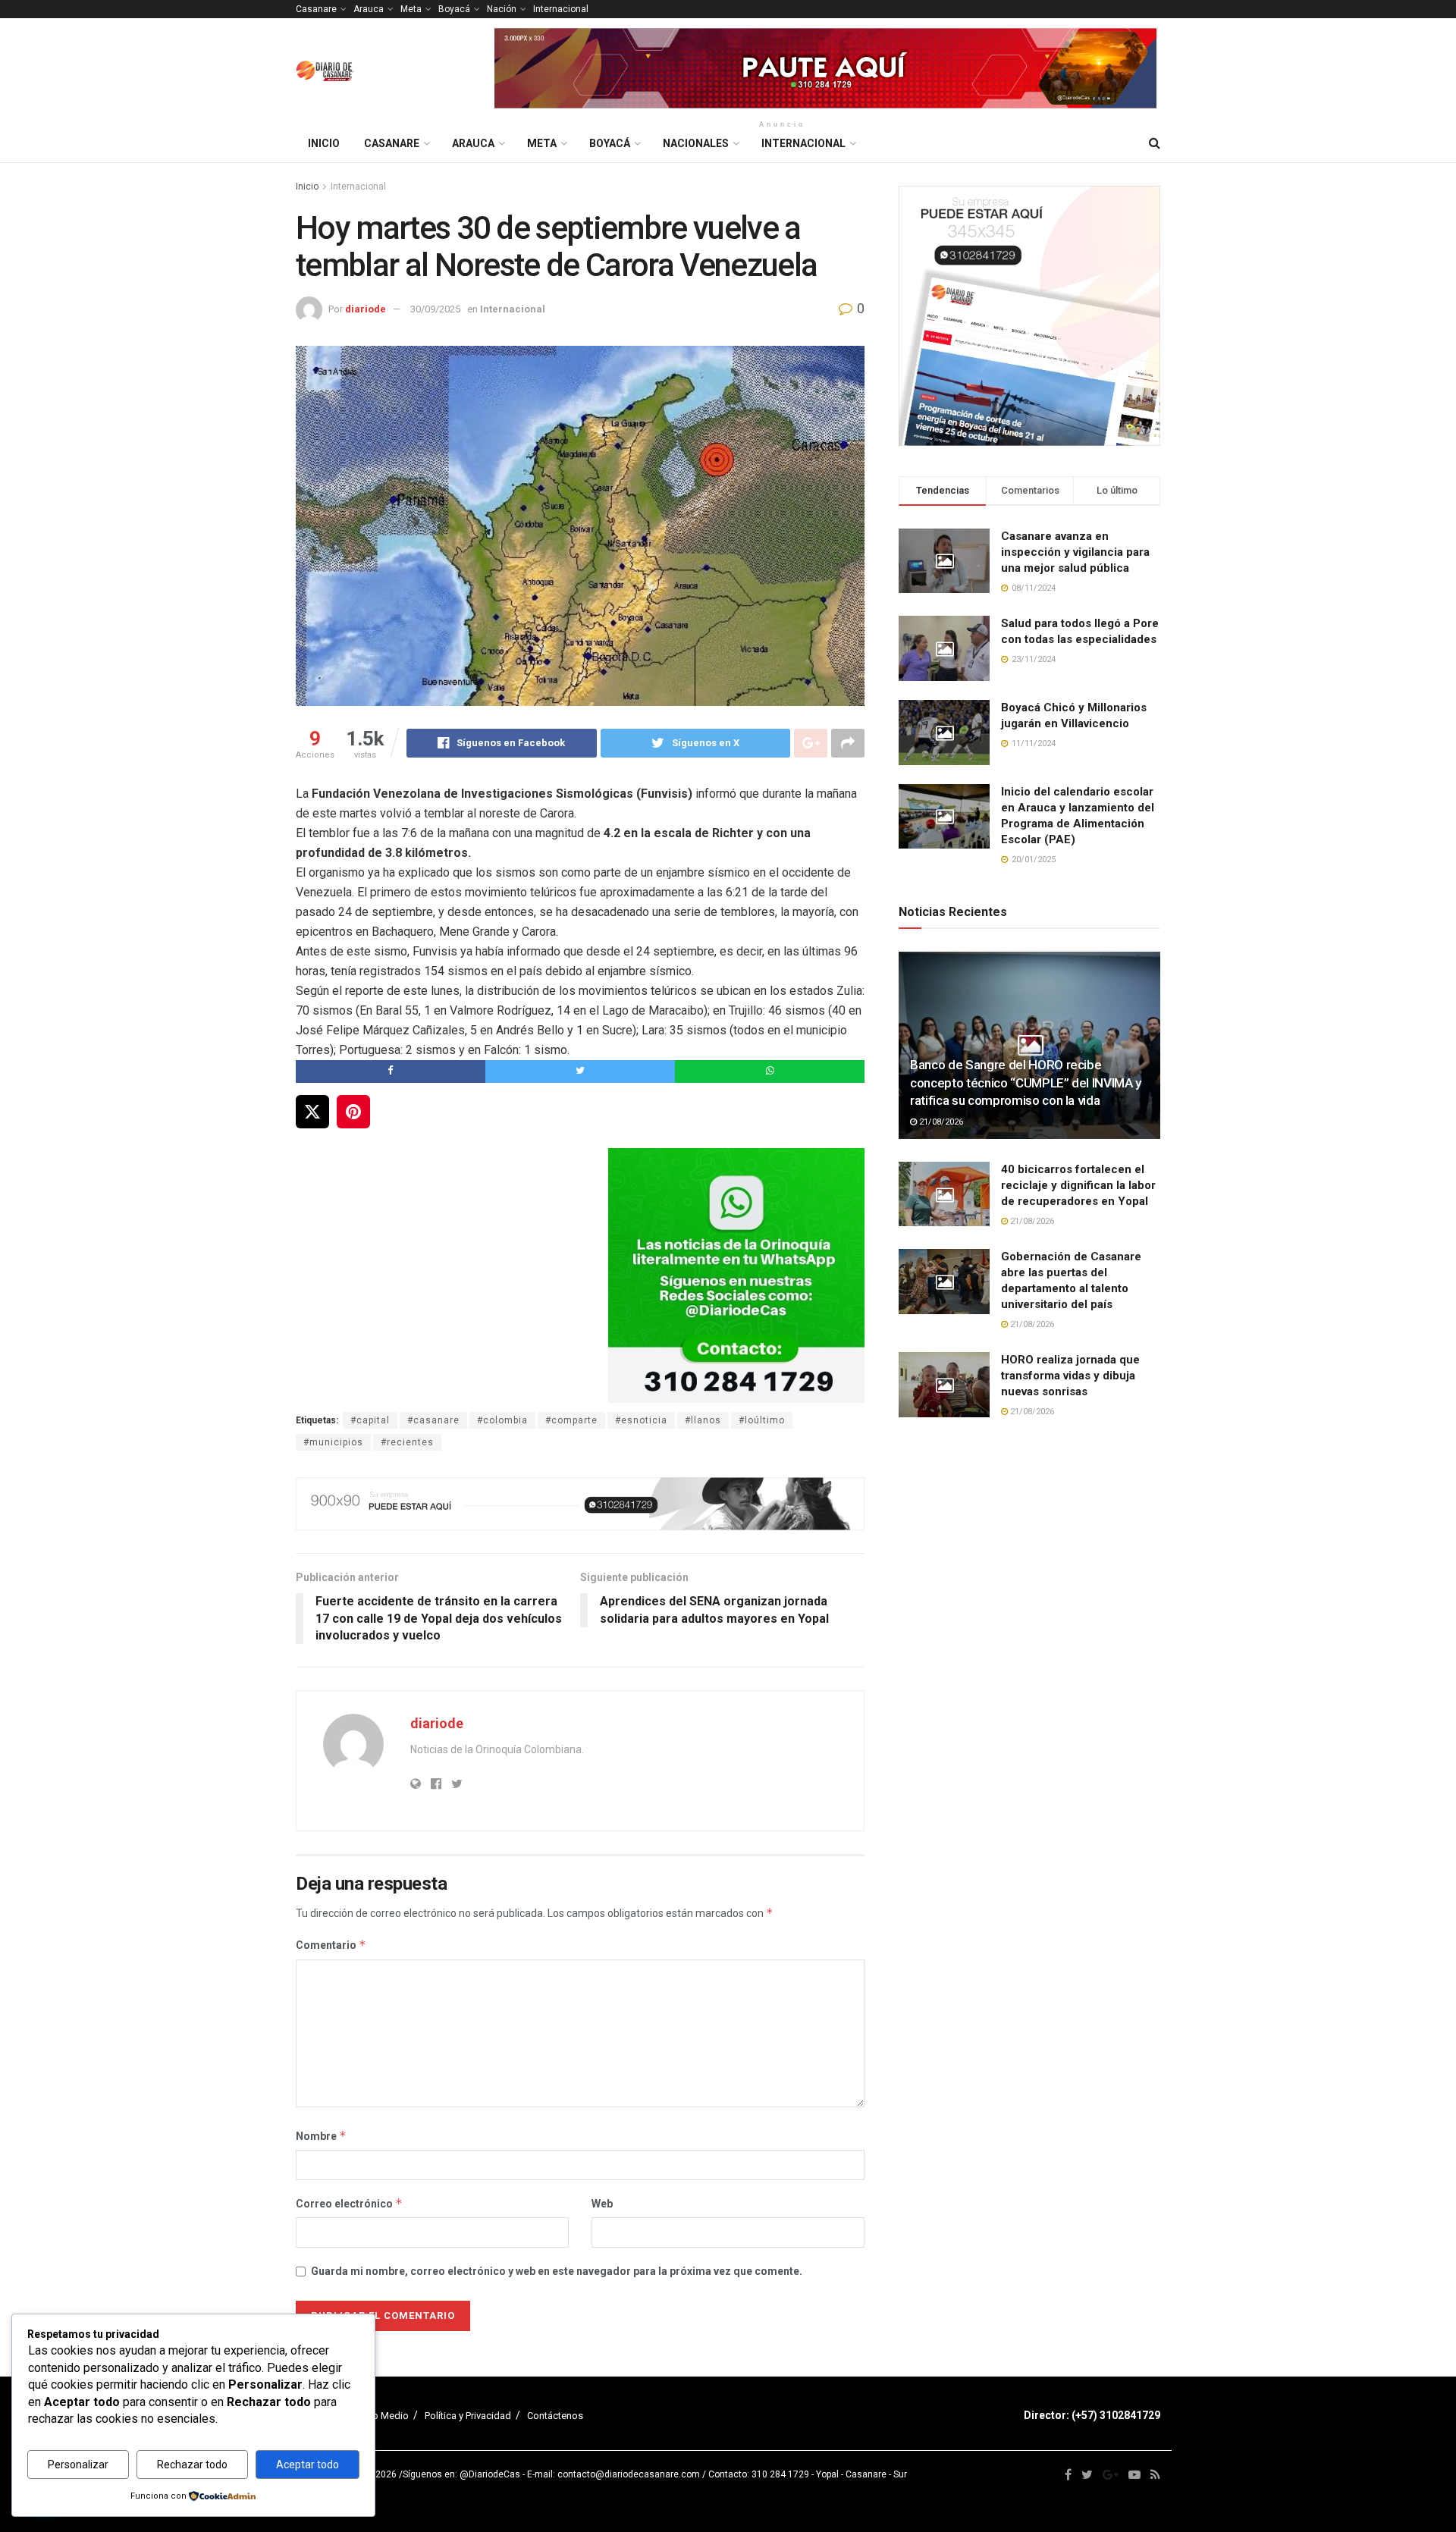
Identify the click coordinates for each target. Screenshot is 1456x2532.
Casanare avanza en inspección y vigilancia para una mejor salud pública (1075, 552)
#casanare (433, 1420)
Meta (411, 9)
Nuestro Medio (376, 2416)
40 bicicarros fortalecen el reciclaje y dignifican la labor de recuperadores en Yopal (1078, 1185)
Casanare (316, 9)
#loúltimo (762, 1420)
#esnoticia (641, 1420)
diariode (366, 309)
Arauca (369, 9)
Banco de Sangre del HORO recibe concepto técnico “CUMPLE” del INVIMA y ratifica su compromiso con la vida (1026, 1083)
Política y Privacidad (468, 2416)
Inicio (324, 143)
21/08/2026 (940, 1122)
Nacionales (696, 143)
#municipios (333, 1442)
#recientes (407, 1442)
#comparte (571, 1420)
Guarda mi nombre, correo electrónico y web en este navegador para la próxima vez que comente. (557, 2271)
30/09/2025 (435, 309)
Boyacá (454, 9)
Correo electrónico (349, 2203)
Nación (502, 9)
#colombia (502, 1420)
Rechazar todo (192, 2465)
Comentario (331, 1945)
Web (602, 2204)
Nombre (321, 2136)
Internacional (561, 9)
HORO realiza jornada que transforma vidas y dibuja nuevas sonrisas (1070, 1376)
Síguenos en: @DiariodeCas (461, 2474)
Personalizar (78, 2465)
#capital (370, 1420)
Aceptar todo (308, 2465)
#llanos (703, 1420)
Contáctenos (555, 2416)
